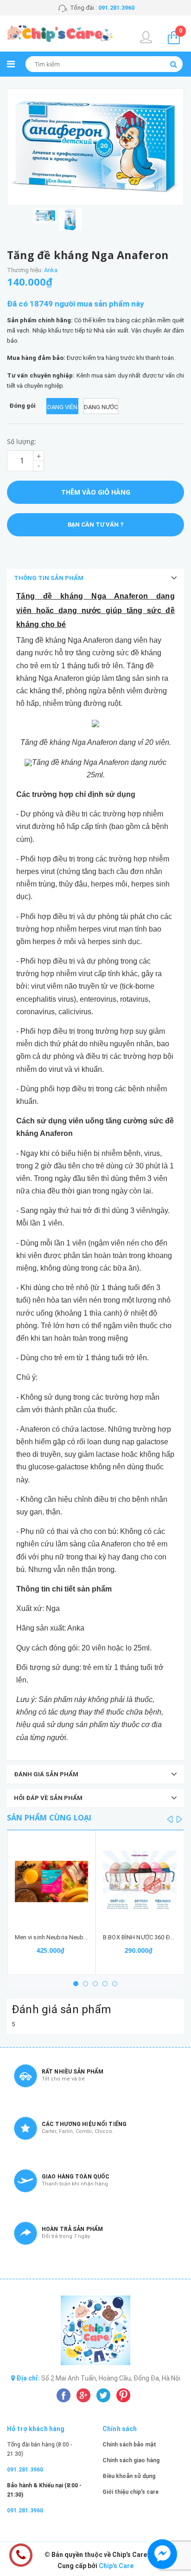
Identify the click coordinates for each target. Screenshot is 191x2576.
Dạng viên (62, 407)
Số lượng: (22, 441)
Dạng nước (101, 407)
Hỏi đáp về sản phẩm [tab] (48, 1798)
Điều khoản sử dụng (129, 2476)
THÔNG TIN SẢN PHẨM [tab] (49, 578)
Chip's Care (116, 2566)
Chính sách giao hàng (131, 2460)
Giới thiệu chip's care (131, 2492)
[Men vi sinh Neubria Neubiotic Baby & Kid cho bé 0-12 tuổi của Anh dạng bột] (52, 1882)
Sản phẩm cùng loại (49, 1818)
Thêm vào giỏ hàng (96, 492)
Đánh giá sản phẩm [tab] (46, 1774)
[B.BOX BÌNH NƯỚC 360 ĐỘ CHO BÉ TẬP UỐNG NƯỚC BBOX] (140, 1882)
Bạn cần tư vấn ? (95, 525)
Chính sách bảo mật (129, 2445)
